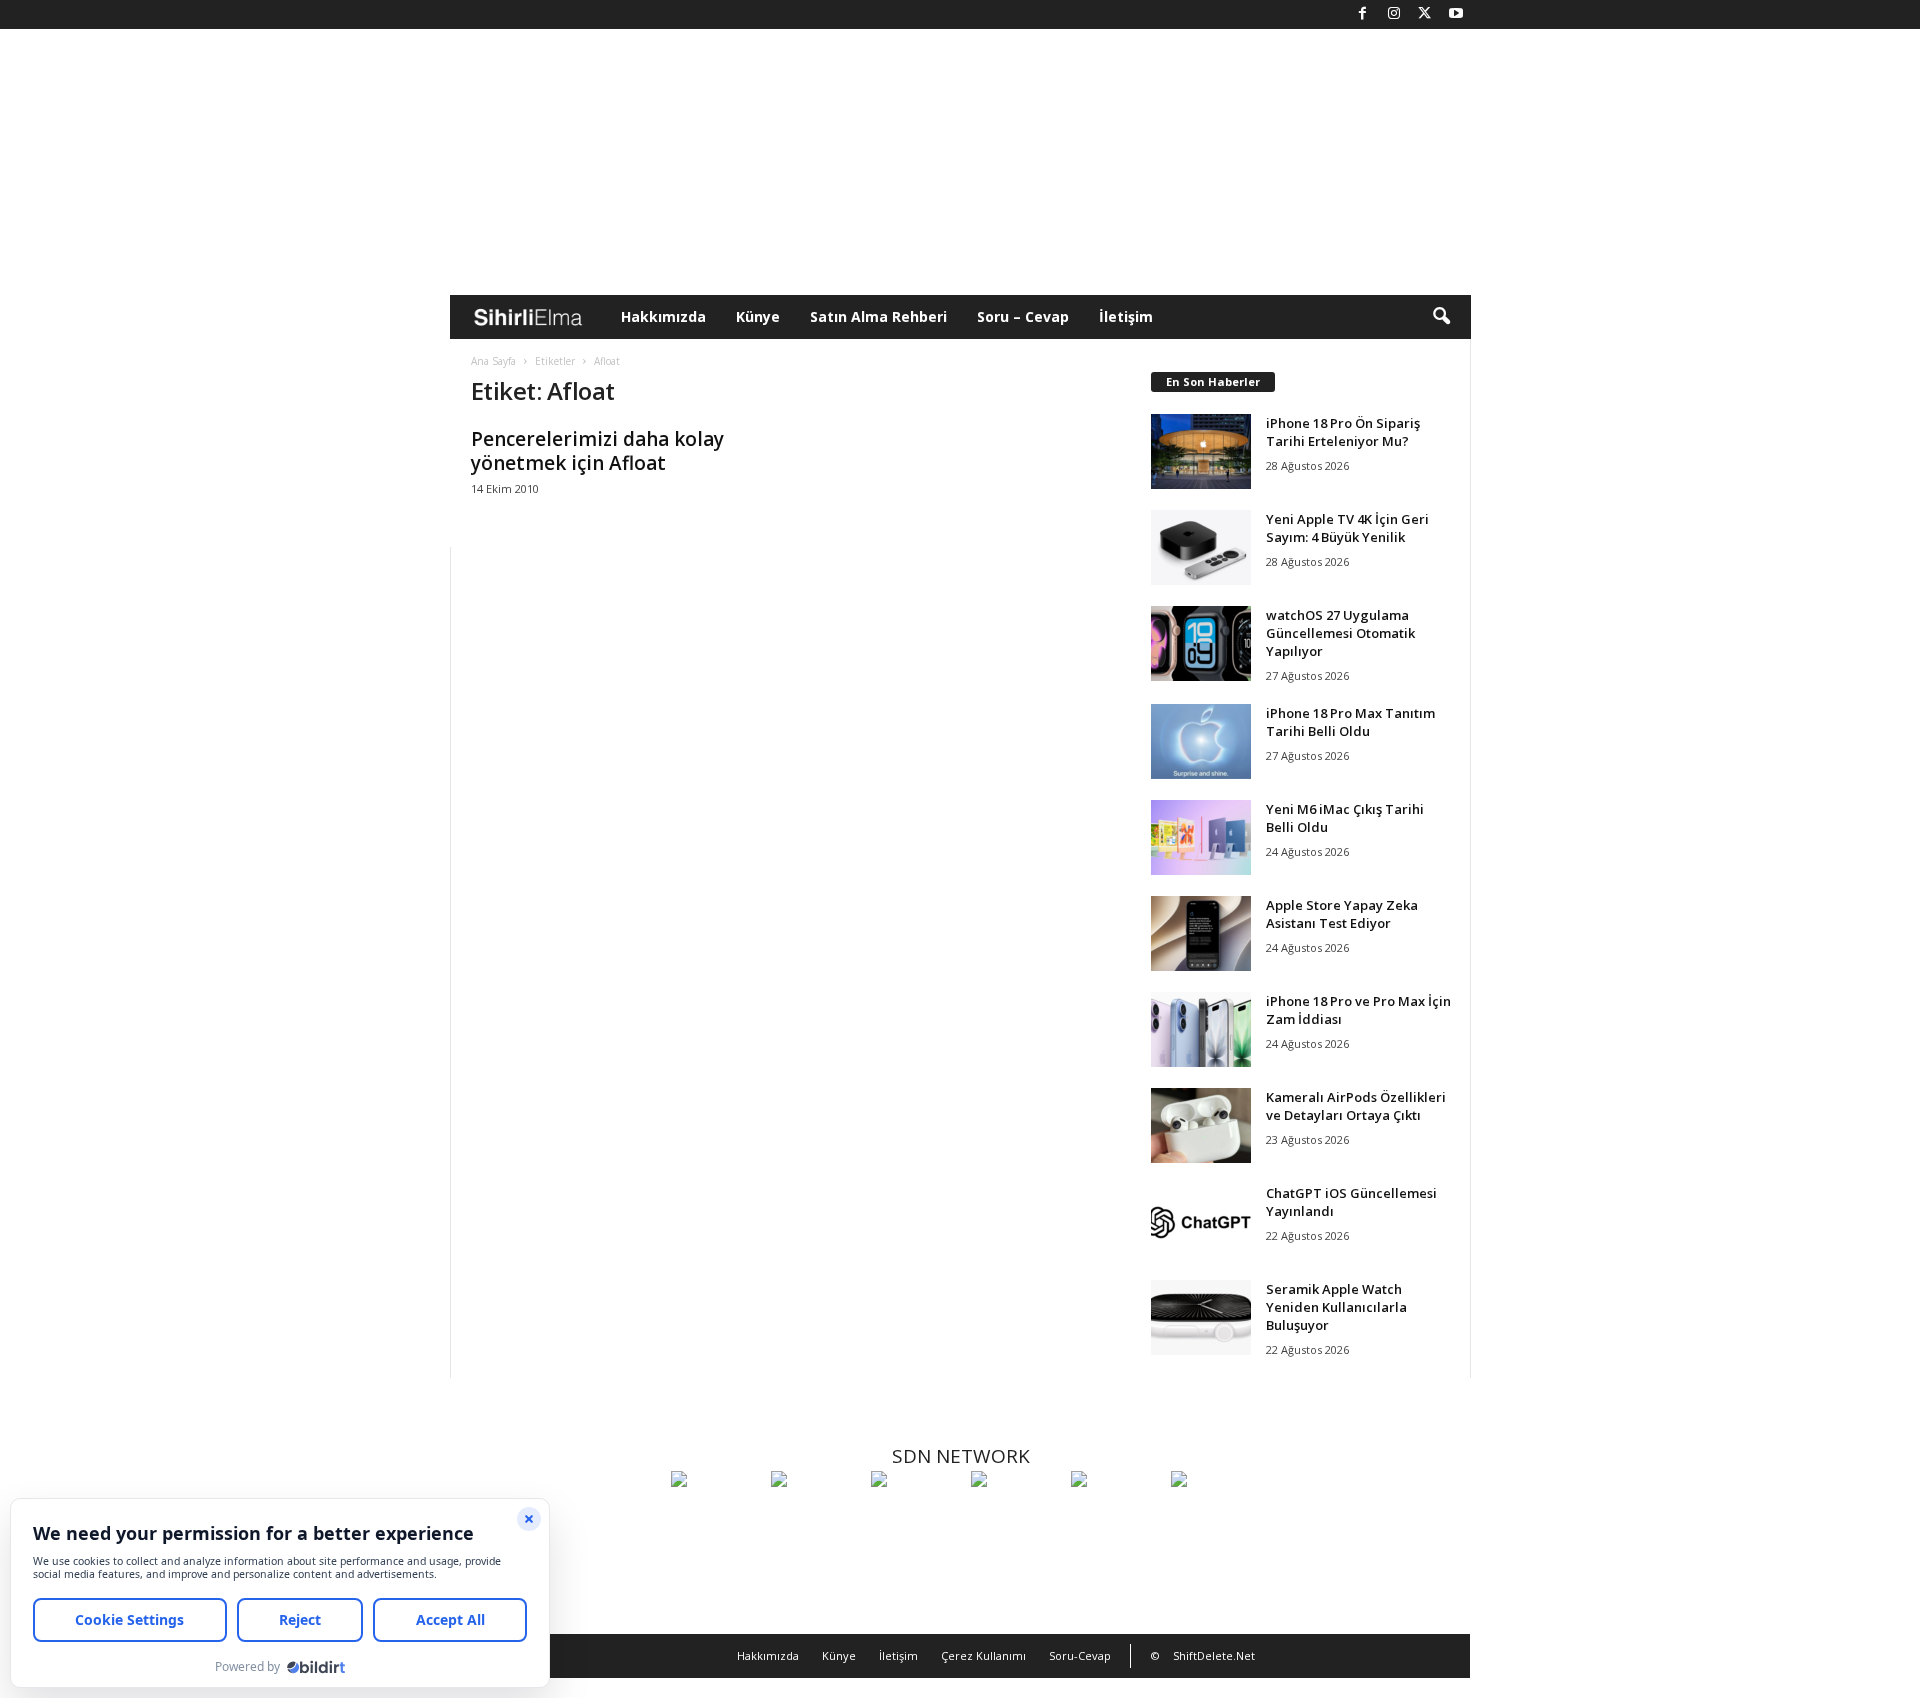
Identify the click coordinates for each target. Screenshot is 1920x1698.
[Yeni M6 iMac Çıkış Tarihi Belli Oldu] (1201, 837)
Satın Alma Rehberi (878, 316)
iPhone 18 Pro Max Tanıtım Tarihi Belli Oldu (1350, 722)
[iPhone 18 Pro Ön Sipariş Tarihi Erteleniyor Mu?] (1201, 451)
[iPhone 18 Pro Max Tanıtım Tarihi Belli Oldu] (1201, 741)
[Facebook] (1363, 14)
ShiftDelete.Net (1214, 1655)
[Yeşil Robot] (916, 1516)
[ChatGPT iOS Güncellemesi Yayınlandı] (1201, 1221)
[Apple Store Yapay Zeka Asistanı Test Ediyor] (1201, 933)
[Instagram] (1394, 14)
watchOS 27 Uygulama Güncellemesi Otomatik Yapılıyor (1340, 633)
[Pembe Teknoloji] (1116, 1516)
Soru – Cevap (1023, 316)
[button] (1441, 317)
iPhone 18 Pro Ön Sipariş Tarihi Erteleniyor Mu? (1343, 432)
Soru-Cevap (1080, 1655)
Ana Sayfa (493, 361)
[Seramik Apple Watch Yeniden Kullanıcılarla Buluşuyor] (1201, 1317)
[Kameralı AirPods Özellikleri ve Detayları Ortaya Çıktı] (1201, 1125)
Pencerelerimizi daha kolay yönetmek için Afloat (597, 451)
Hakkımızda (663, 316)
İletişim (1126, 316)
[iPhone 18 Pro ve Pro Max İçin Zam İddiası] (1201, 1029)
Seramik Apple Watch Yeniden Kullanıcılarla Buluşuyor (1336, 1307)
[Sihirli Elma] (816, 1516)
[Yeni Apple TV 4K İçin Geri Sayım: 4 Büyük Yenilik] (1201, 547)
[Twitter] (1425, 14)
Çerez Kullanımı (983, 1655)
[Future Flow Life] (1216, 1516)
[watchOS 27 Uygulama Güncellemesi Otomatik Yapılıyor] (1201, 643)
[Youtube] (1456, 14)
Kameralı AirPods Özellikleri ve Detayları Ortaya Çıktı (1356, 1106)
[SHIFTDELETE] (716, 1516)
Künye (758, 316)
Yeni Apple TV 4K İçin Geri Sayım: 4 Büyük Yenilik (1347, 528)
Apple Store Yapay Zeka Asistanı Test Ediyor (1342, 914)
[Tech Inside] (1016, 1516)
